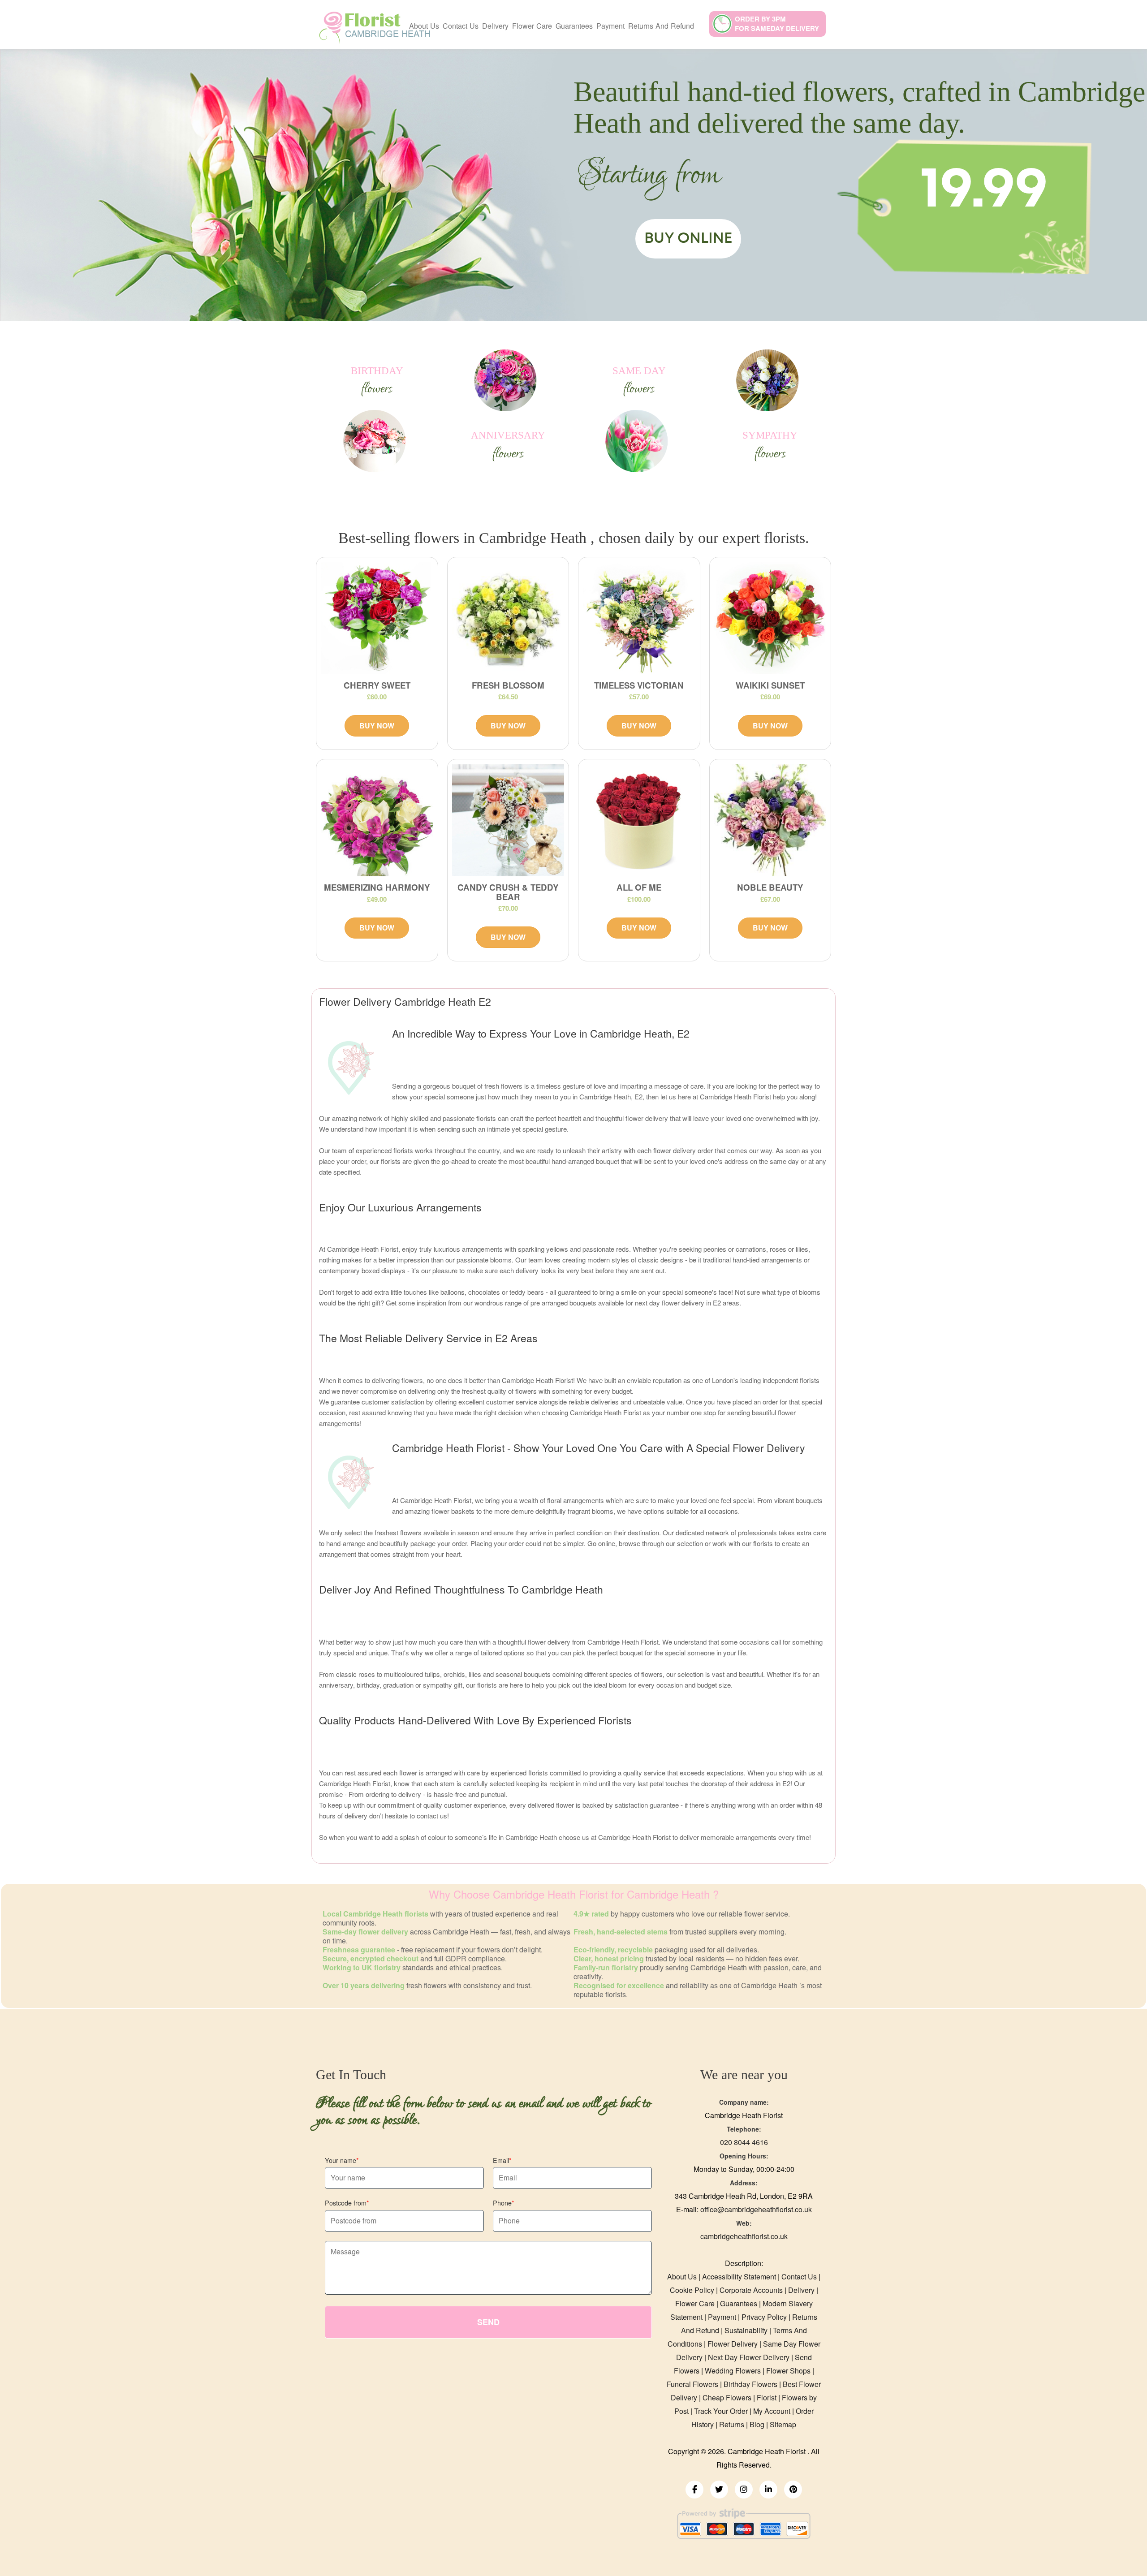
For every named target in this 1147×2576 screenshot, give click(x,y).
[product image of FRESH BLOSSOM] (508, 618)
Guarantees (574, 26)
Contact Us (461, 26)
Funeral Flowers (692, 2384)
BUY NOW (377, 726)
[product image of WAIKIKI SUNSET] (770, 618)
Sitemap (783, 2424)
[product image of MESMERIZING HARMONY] (377, 820)
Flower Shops (788, 2371)
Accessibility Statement (739, 2277)
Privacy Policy (764, 2317)
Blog (757, 2424)
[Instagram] (744, 2490)
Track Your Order (721, 2411)
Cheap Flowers (727, 2397)
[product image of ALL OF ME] (639, 820)
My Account (772, 2411)
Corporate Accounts (751, 2290)
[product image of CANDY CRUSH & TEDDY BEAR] (508, 820)
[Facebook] (694, 2490)
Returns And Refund (661, 26)
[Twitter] (719, 2490)
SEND (488, 2322)
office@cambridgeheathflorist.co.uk (756, 2209)
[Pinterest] (793, 2490)
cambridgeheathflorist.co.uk (744, 2236)
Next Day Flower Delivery (749, 2357)
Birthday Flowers (750, 2384)
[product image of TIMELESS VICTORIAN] (639, 618)
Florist (768, 2397)
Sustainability (746, 2330)
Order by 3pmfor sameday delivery (777, 24)
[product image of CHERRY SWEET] (377, 618)
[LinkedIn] (768, 2490)
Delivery (495, 26)
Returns (732, 2424)
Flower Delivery (733, 2344)
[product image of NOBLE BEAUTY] (770, 820)
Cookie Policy (692, 2290)
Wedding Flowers (733, 2371)
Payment (610, 26)
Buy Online (688, 238)
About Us (424, 26)
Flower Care (532, 26)
